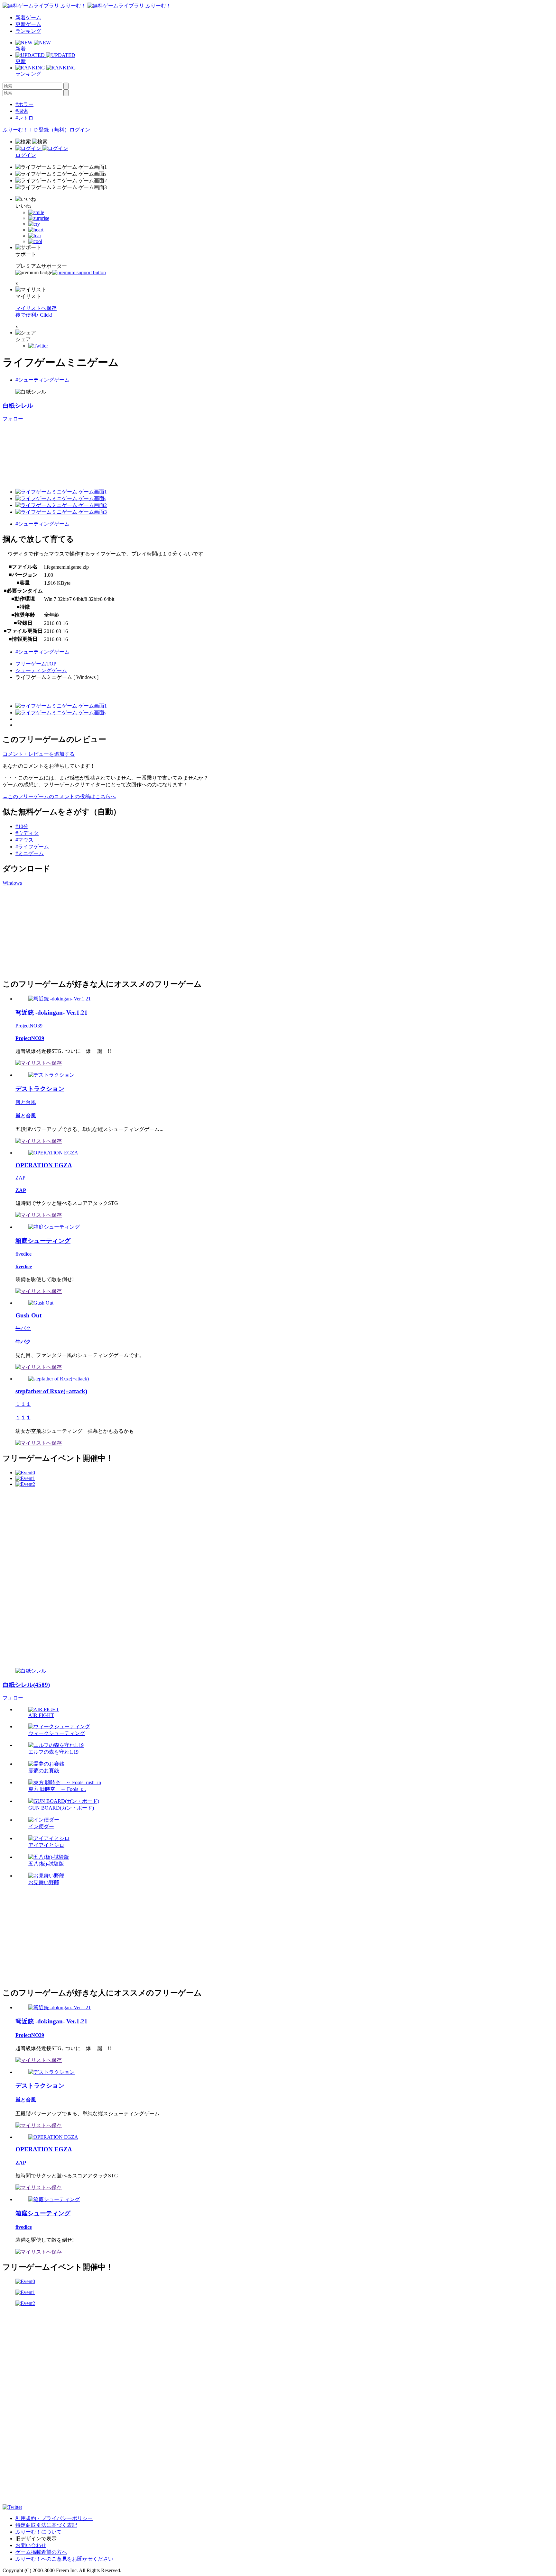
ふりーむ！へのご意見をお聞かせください (64, 2559)
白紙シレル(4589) (26, 1685)
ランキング (28, 31)
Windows (12, 883)
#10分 (22, 826)
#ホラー (24, 104)
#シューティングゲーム (42, 380)
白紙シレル (18, 406)
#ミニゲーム (30, 853)
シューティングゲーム (41, 670)
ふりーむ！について (39, 2532)
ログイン (80, 130)
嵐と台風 (26, 1102)
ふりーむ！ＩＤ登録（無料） (36, 130)
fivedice (23, 1254)
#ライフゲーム (32, 847)
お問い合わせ (31, 2545)
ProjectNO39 (29, 1026)
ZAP (20, 1178)
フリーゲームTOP (36, 664)
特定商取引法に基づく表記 (46, 2525)
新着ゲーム (28, 18)
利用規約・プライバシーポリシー (54, 2518)
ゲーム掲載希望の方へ (41, 2552)
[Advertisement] (51, 931)
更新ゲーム (28, 24)
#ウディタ (27, 833)
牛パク (23, 1328)
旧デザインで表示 (36, 2539)
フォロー (13, 419)
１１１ (23, 1404)
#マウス (24, 840)
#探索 (22, 111)
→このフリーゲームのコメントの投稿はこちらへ (59, 796)
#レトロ (24, 118)
